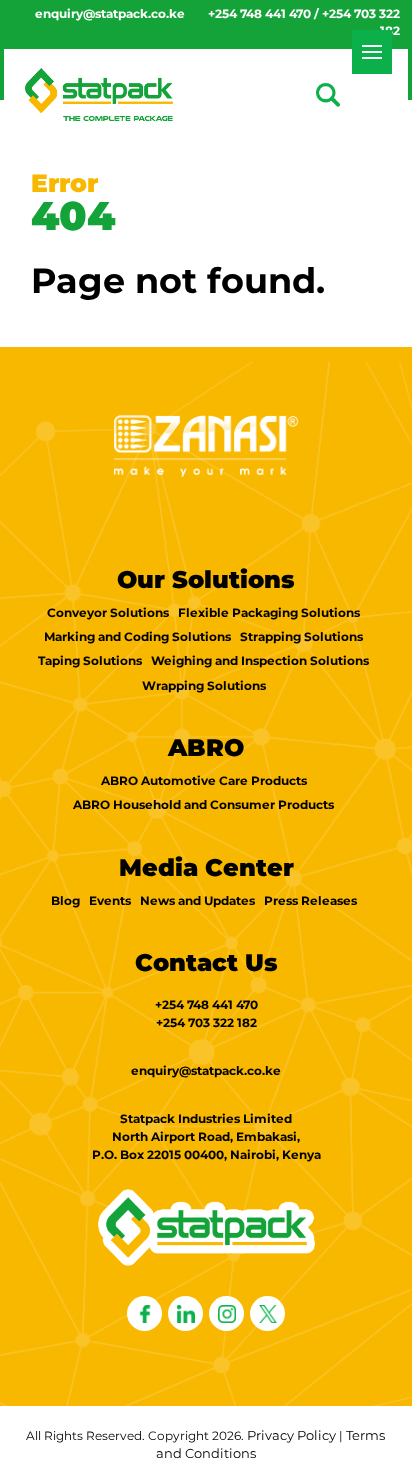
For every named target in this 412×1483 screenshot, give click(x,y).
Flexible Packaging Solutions (269, 612)
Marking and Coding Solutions (137, 636)
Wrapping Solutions (204, 685)
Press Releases (310, 900)
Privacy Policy (291, 1435)
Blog (65, 900)
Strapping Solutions (301, 636)
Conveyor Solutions (108, 612)
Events (110, 900)
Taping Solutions (90, 660)
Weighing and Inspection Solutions (260, 660)
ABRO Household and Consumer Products (203, 804)
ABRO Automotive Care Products (204, 780)
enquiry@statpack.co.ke (110, 13)
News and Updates (197, 900)
